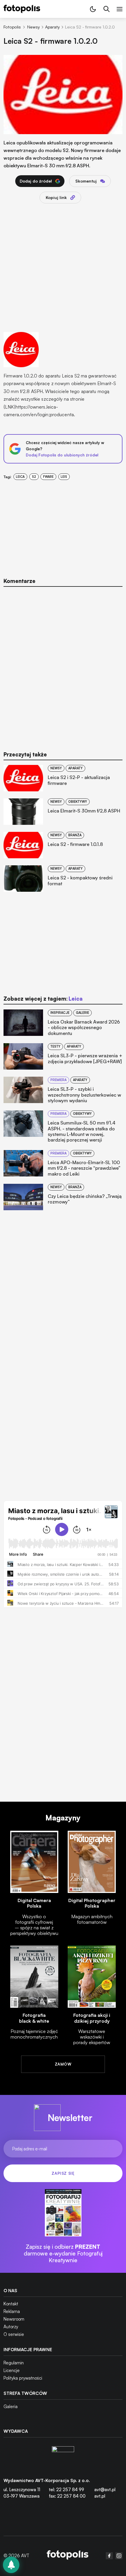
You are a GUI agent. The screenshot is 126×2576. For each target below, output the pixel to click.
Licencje (12, 2370)
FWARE (48, 477)
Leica (20, 477)
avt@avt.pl (105, 2490)
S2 (34, 477)
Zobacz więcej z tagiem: (43, 999)
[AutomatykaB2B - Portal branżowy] (68, 2556)
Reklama (12, 2311)
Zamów (63, 2064)
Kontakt (11, 2304)
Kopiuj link (56, 197)
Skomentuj (86, 181)
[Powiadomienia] (11, 2565)
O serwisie (14, 2334)
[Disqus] (63, 665)
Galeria (11, 2406)
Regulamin (14, 2363)
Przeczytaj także (25, 755)
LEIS (64, 477)
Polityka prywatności (23, 2378)
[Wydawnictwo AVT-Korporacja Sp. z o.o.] (63, 2457)
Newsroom (14, 2319)
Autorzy (11, 2327)
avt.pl (100, 2496)
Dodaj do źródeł (36, 181)
